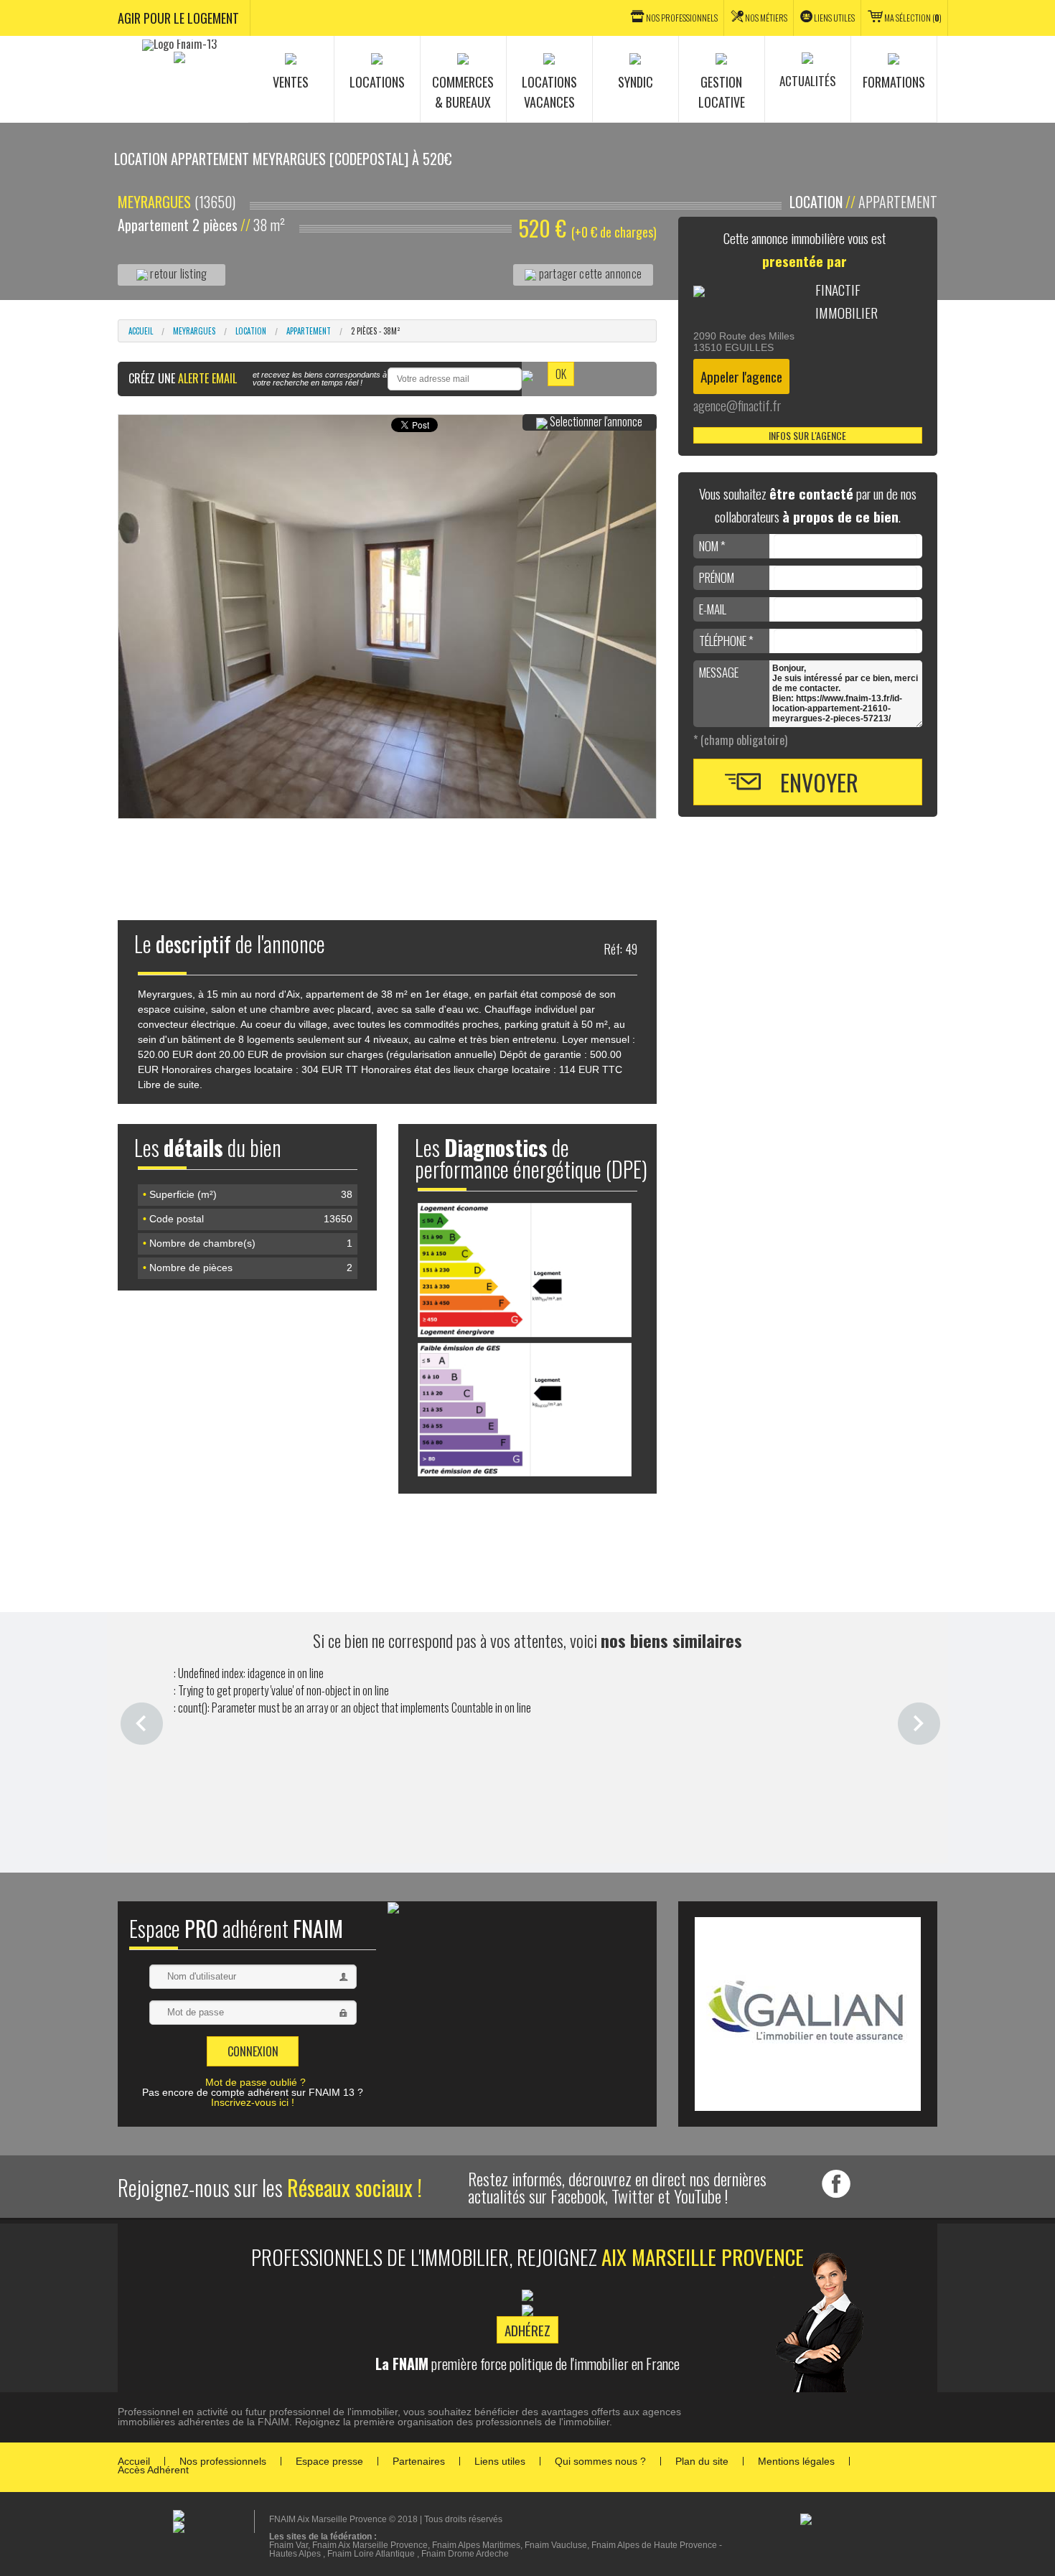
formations (894, 82)
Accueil (141, 331)
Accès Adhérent (153, 2470)
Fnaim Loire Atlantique (371, 2554)
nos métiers (766, 18)
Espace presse (329, 2461)
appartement (309, 331)
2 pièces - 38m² (376, 331)
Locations (377, 82)
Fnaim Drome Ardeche (465, 2554)
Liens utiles (834, 18)
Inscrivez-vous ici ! (253, 2102)
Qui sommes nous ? (600, 2461)
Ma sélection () (913, 18)
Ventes (291, 82)
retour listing (178, 273)
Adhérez (527, 2330)
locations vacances (549, 92)
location (251, 331)
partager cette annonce (589, 273)
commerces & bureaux (463, 92)
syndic (636, 82)
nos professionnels (682, 18)
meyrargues (194, 331)
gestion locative (722, 92)
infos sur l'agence (807, 435)
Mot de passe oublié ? (255, 2082)
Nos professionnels (223, 2461)
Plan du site (702, 2461)
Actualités (808, 81)
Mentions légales (796, 2461)
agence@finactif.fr (737, 405)
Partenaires (419, 2461)
